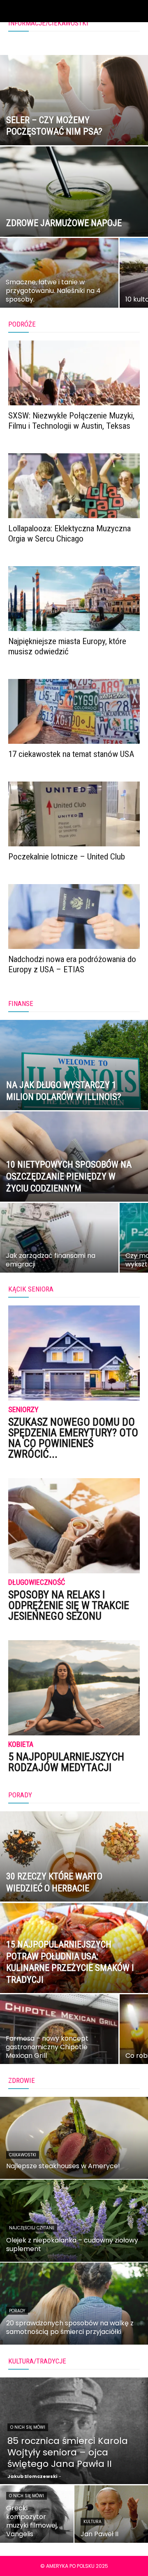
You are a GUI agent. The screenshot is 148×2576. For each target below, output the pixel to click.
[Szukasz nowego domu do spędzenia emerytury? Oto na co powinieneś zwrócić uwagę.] (74, 1353)
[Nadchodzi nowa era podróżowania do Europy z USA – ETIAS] (74, 917)
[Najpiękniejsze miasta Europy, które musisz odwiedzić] (74, 599)
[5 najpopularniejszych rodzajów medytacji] (74, 1688)
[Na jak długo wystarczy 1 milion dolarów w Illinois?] (74, 1084)
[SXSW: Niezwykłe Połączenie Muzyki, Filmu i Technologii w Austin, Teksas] (74, 373)
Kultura (92, 2522)
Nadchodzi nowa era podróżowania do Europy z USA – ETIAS (72, 964)
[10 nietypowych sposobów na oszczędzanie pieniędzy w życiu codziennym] (74, 1175)
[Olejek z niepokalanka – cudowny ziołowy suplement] (74, 2221)
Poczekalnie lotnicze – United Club (67, 857)
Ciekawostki (23, 2155)
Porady (17, 2311)
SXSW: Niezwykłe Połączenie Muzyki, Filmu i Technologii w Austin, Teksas (71, 421)
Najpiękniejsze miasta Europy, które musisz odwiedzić (67, 646)
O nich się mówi (28, 2427)
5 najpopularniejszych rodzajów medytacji (66, 1762)
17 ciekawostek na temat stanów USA (71, 754)
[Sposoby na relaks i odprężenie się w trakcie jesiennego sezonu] (74, 1526)
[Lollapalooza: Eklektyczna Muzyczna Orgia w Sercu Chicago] (74, 486)
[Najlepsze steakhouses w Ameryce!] (74, 2138)
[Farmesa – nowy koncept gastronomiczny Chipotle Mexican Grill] (59, 2035)
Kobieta (21, 1745)
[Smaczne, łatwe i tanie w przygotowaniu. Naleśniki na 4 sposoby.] (59, 279)
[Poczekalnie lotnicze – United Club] (74, 814)
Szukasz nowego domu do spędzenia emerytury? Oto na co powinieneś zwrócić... (73, 1438)
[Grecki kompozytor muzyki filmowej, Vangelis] (37, 2514)
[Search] (136, 11)
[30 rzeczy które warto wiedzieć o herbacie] (74, 1875)
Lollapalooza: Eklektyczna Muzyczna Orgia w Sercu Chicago (69, 534)
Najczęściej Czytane (32, 2228)
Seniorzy (23, 1410)
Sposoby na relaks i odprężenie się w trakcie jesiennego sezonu (69, 1605)
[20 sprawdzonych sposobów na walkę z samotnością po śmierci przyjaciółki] (74, 2304)
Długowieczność (37, 1583)
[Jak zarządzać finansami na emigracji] (59, 1243)
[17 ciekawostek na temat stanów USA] (74, 711)
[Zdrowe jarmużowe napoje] (74, 210)
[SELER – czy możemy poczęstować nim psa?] (74, 119)
